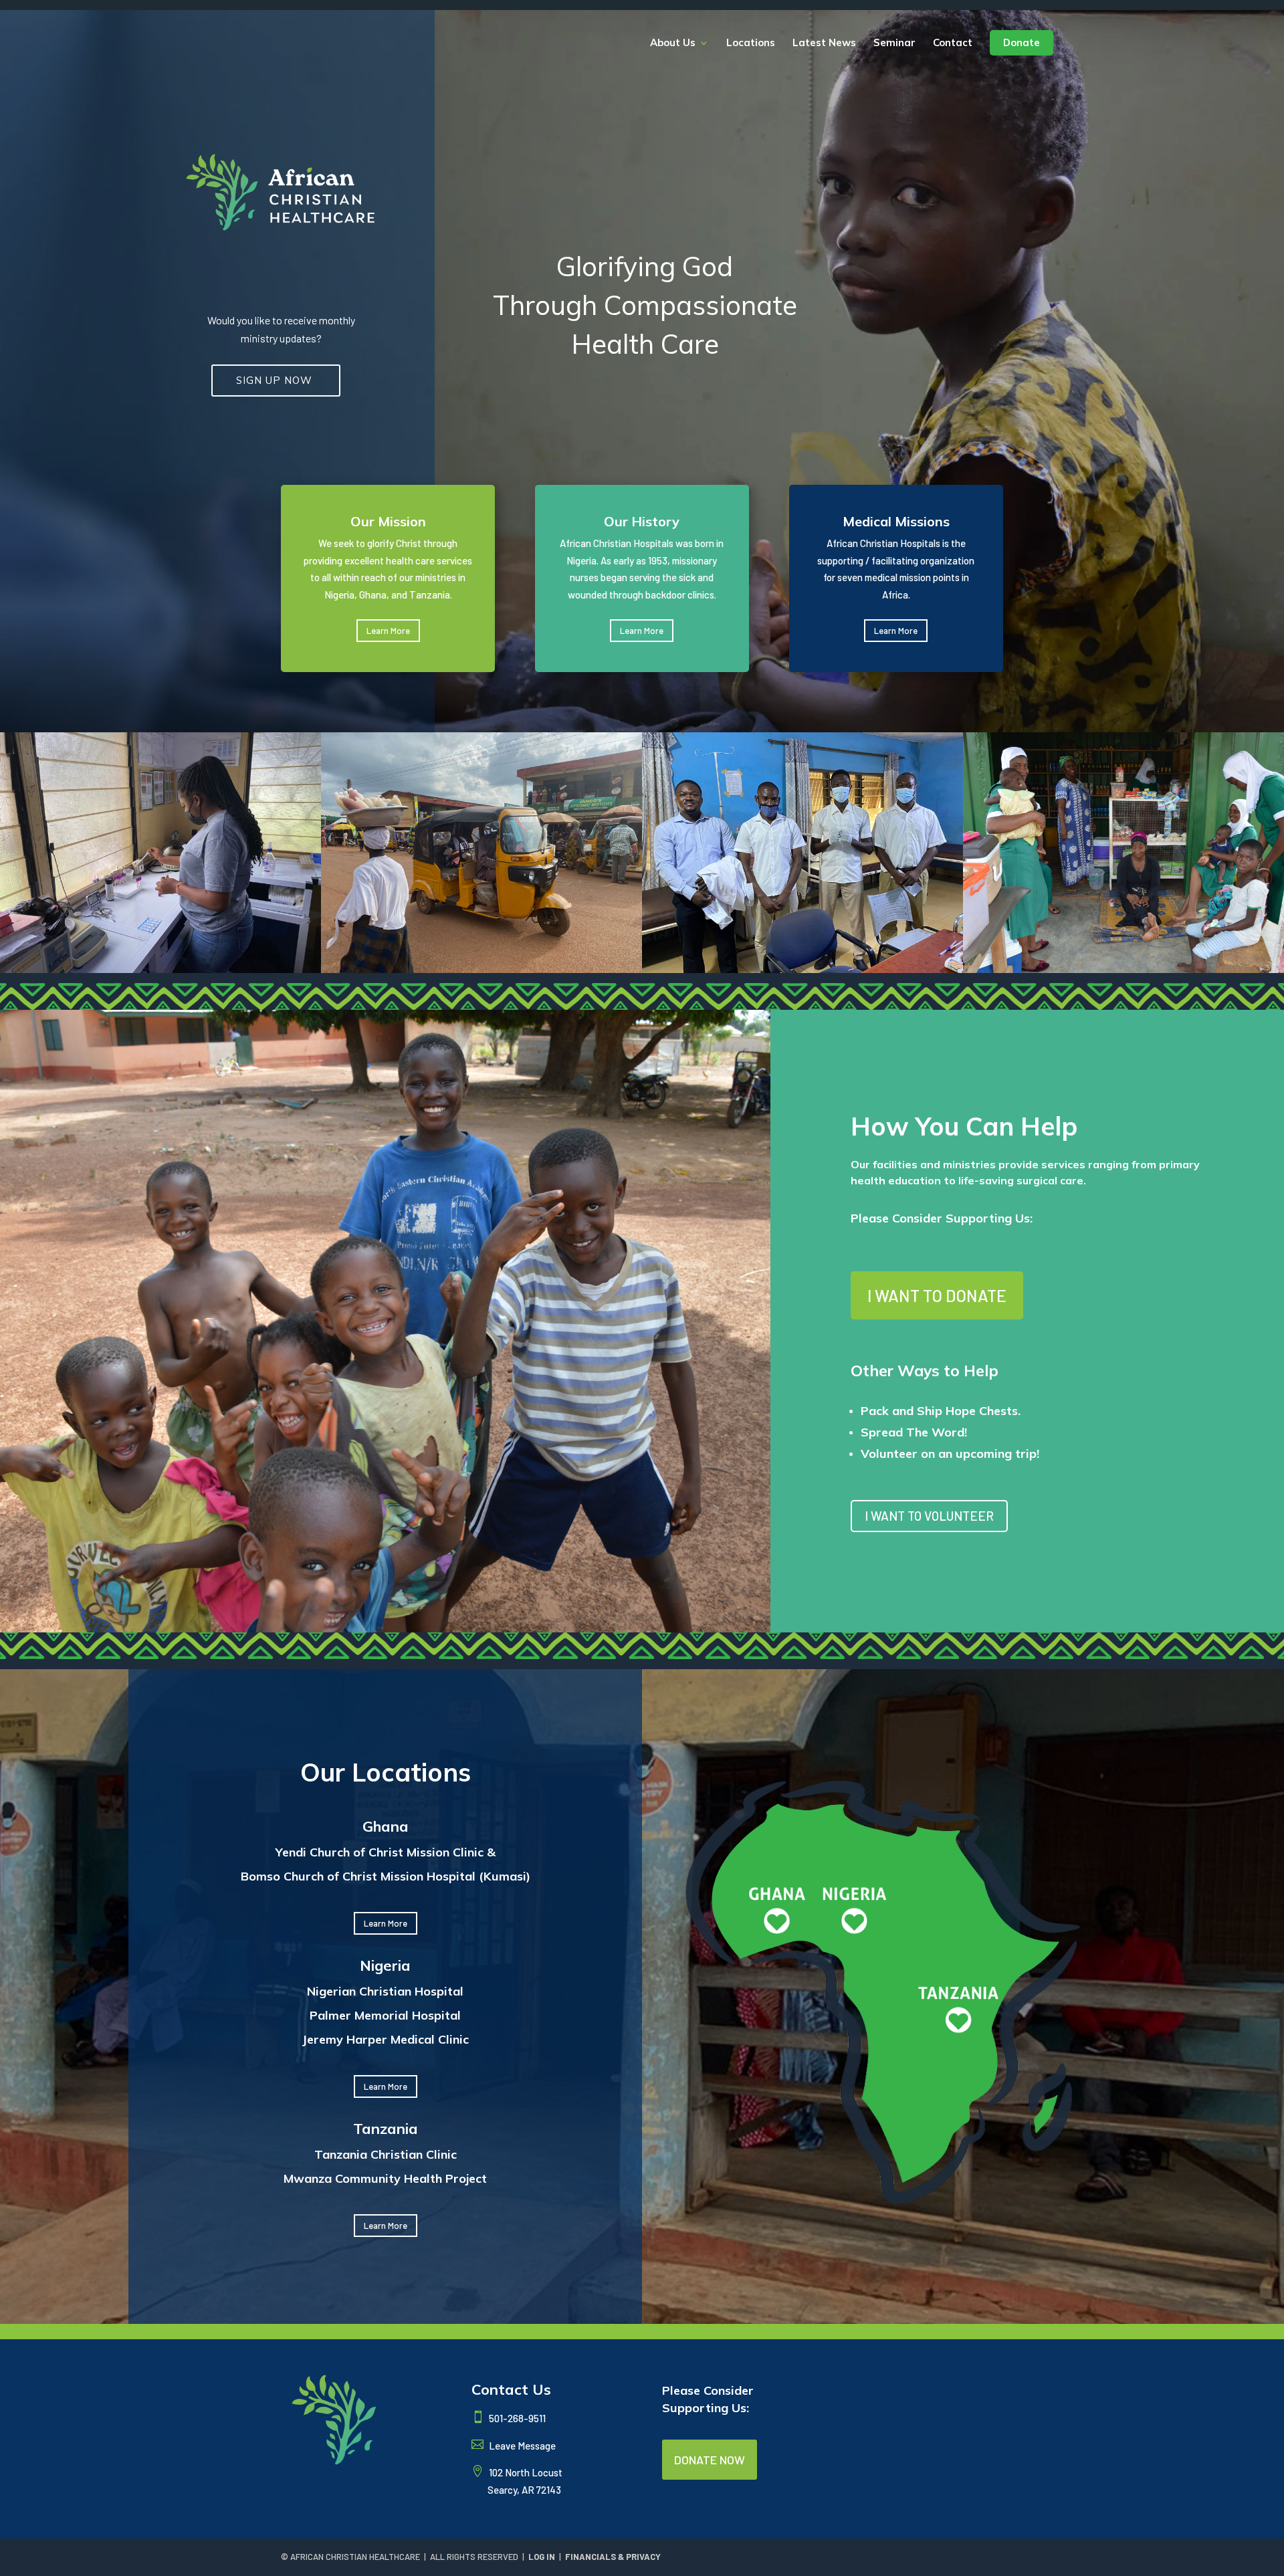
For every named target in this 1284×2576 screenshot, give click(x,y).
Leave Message (521, 2446)
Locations (751, 43)
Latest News (824, 43)
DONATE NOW (710, 2460)
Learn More (388, 631)
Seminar (894, 43)
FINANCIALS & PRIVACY (613, 2557)
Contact (953, 43)
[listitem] (778, 1912)
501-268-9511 (516, 2418)
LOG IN (542, 2557)
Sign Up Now (276, 380)
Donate (1022, 42)
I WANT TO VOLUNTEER (929, 1516)
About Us (673, 43)
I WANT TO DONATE (937, 1295)
